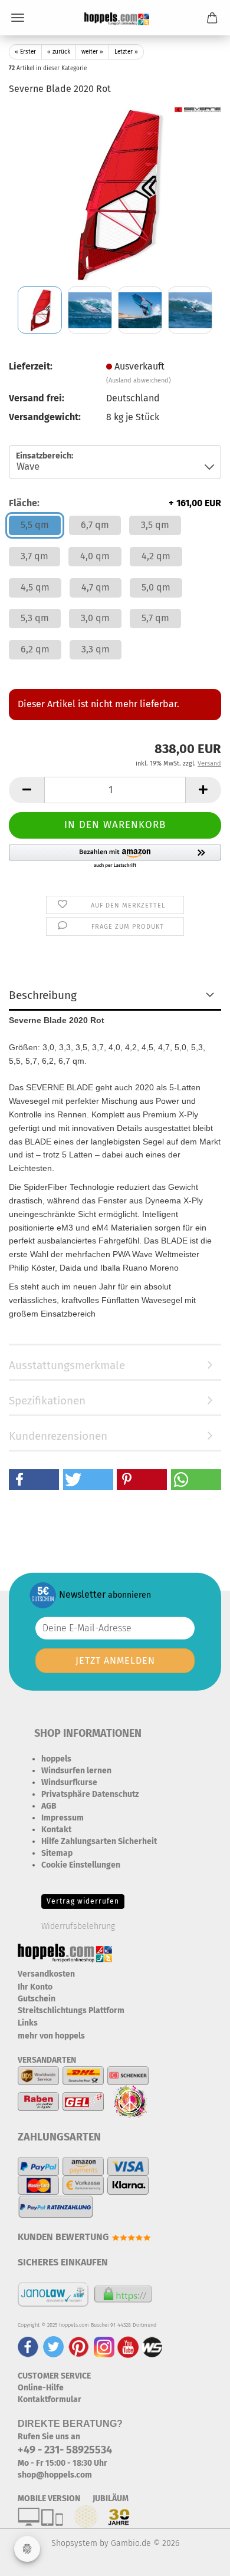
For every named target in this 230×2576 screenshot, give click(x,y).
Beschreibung (43, 995)
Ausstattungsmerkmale (67, 1365)
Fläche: (115, 503)
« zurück (59, 52)
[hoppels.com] (115, 18)
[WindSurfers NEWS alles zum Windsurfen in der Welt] (152, 2346)
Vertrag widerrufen (83, 1901)
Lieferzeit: (31, 366)
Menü (18, 18)
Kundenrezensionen (58, 1436)
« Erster (25, 52)
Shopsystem (74, 2543)
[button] (27, 790)
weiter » (92, 52)
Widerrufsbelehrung (78, 1926)
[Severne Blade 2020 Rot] (115, 194)
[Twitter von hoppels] (53, 2346)
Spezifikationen (47, 1401)
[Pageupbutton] (198, 2558)
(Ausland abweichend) (139, 380)
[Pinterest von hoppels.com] (79, 2346)
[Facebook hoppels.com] (28, 2346)
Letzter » (126, 52)
